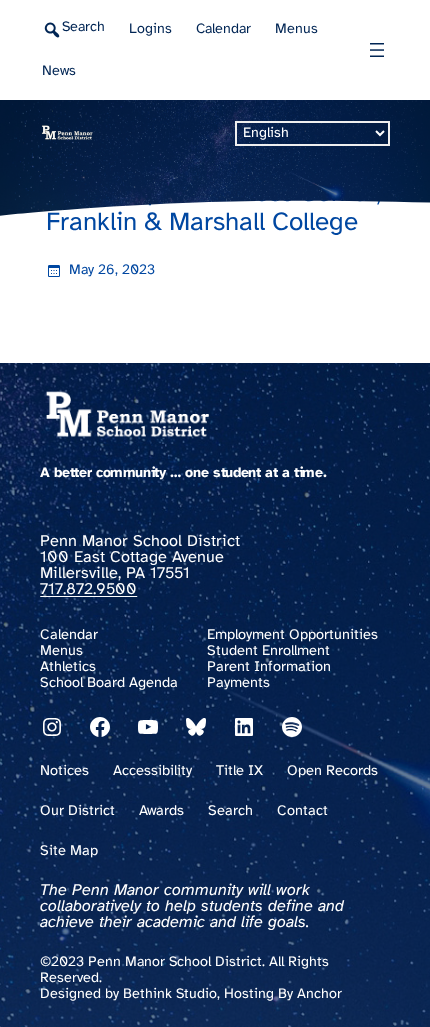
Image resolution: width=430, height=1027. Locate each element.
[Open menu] (377, 50)
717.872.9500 (88, 589)
